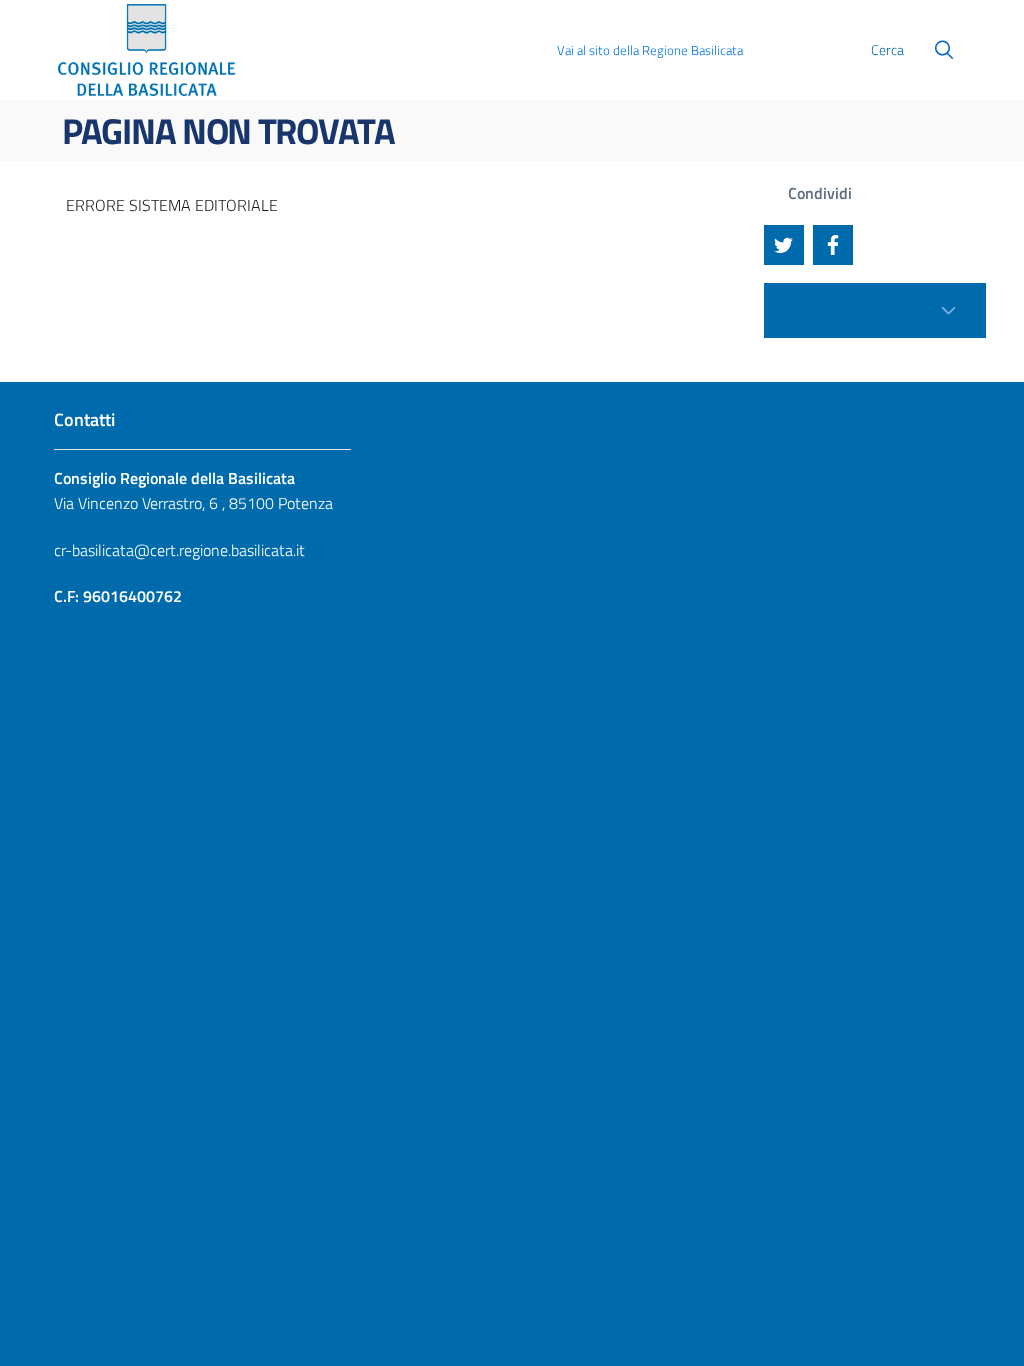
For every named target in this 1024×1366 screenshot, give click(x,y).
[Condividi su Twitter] (784, 245)
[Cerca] (944, 50)
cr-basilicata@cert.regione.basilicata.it (179, 550)
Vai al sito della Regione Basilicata (650, 50)
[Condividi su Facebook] (833, 245)
